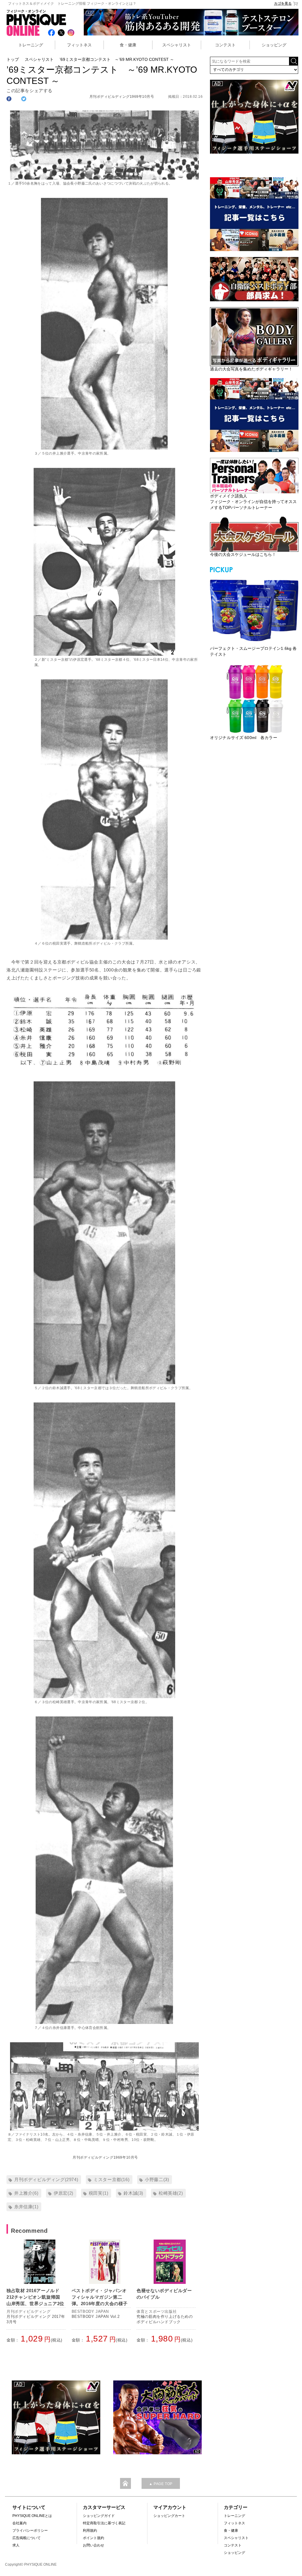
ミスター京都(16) (111, 2179)
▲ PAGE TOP (161, 2484)
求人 (16, 2545)
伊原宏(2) (64, 2193)
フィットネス (79, 45)
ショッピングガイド (99, 2516)
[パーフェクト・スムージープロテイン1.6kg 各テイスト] (254, 610)
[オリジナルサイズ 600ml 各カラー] (254, 699)
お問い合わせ (93, 2545)
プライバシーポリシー (30, 2531)
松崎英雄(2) (171, 2193)
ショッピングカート (169, 2516)
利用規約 (90, 2531)
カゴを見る (283, 4)
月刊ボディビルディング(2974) (46, 2179)
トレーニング (31, 45)
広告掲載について (27, 2538)
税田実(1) (99, 2193)
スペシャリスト (177, 45)
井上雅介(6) (26, 2193)
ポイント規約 (93, 2538)
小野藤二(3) (157, 2179)
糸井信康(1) (26, 2207)
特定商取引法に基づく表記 (104, 2523)
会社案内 (19, 2523)
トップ (13, 59)
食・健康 (128, 45)
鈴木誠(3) (133, 2193)
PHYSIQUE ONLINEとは (32, 2516)
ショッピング (274, 45)
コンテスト (225, 45)
